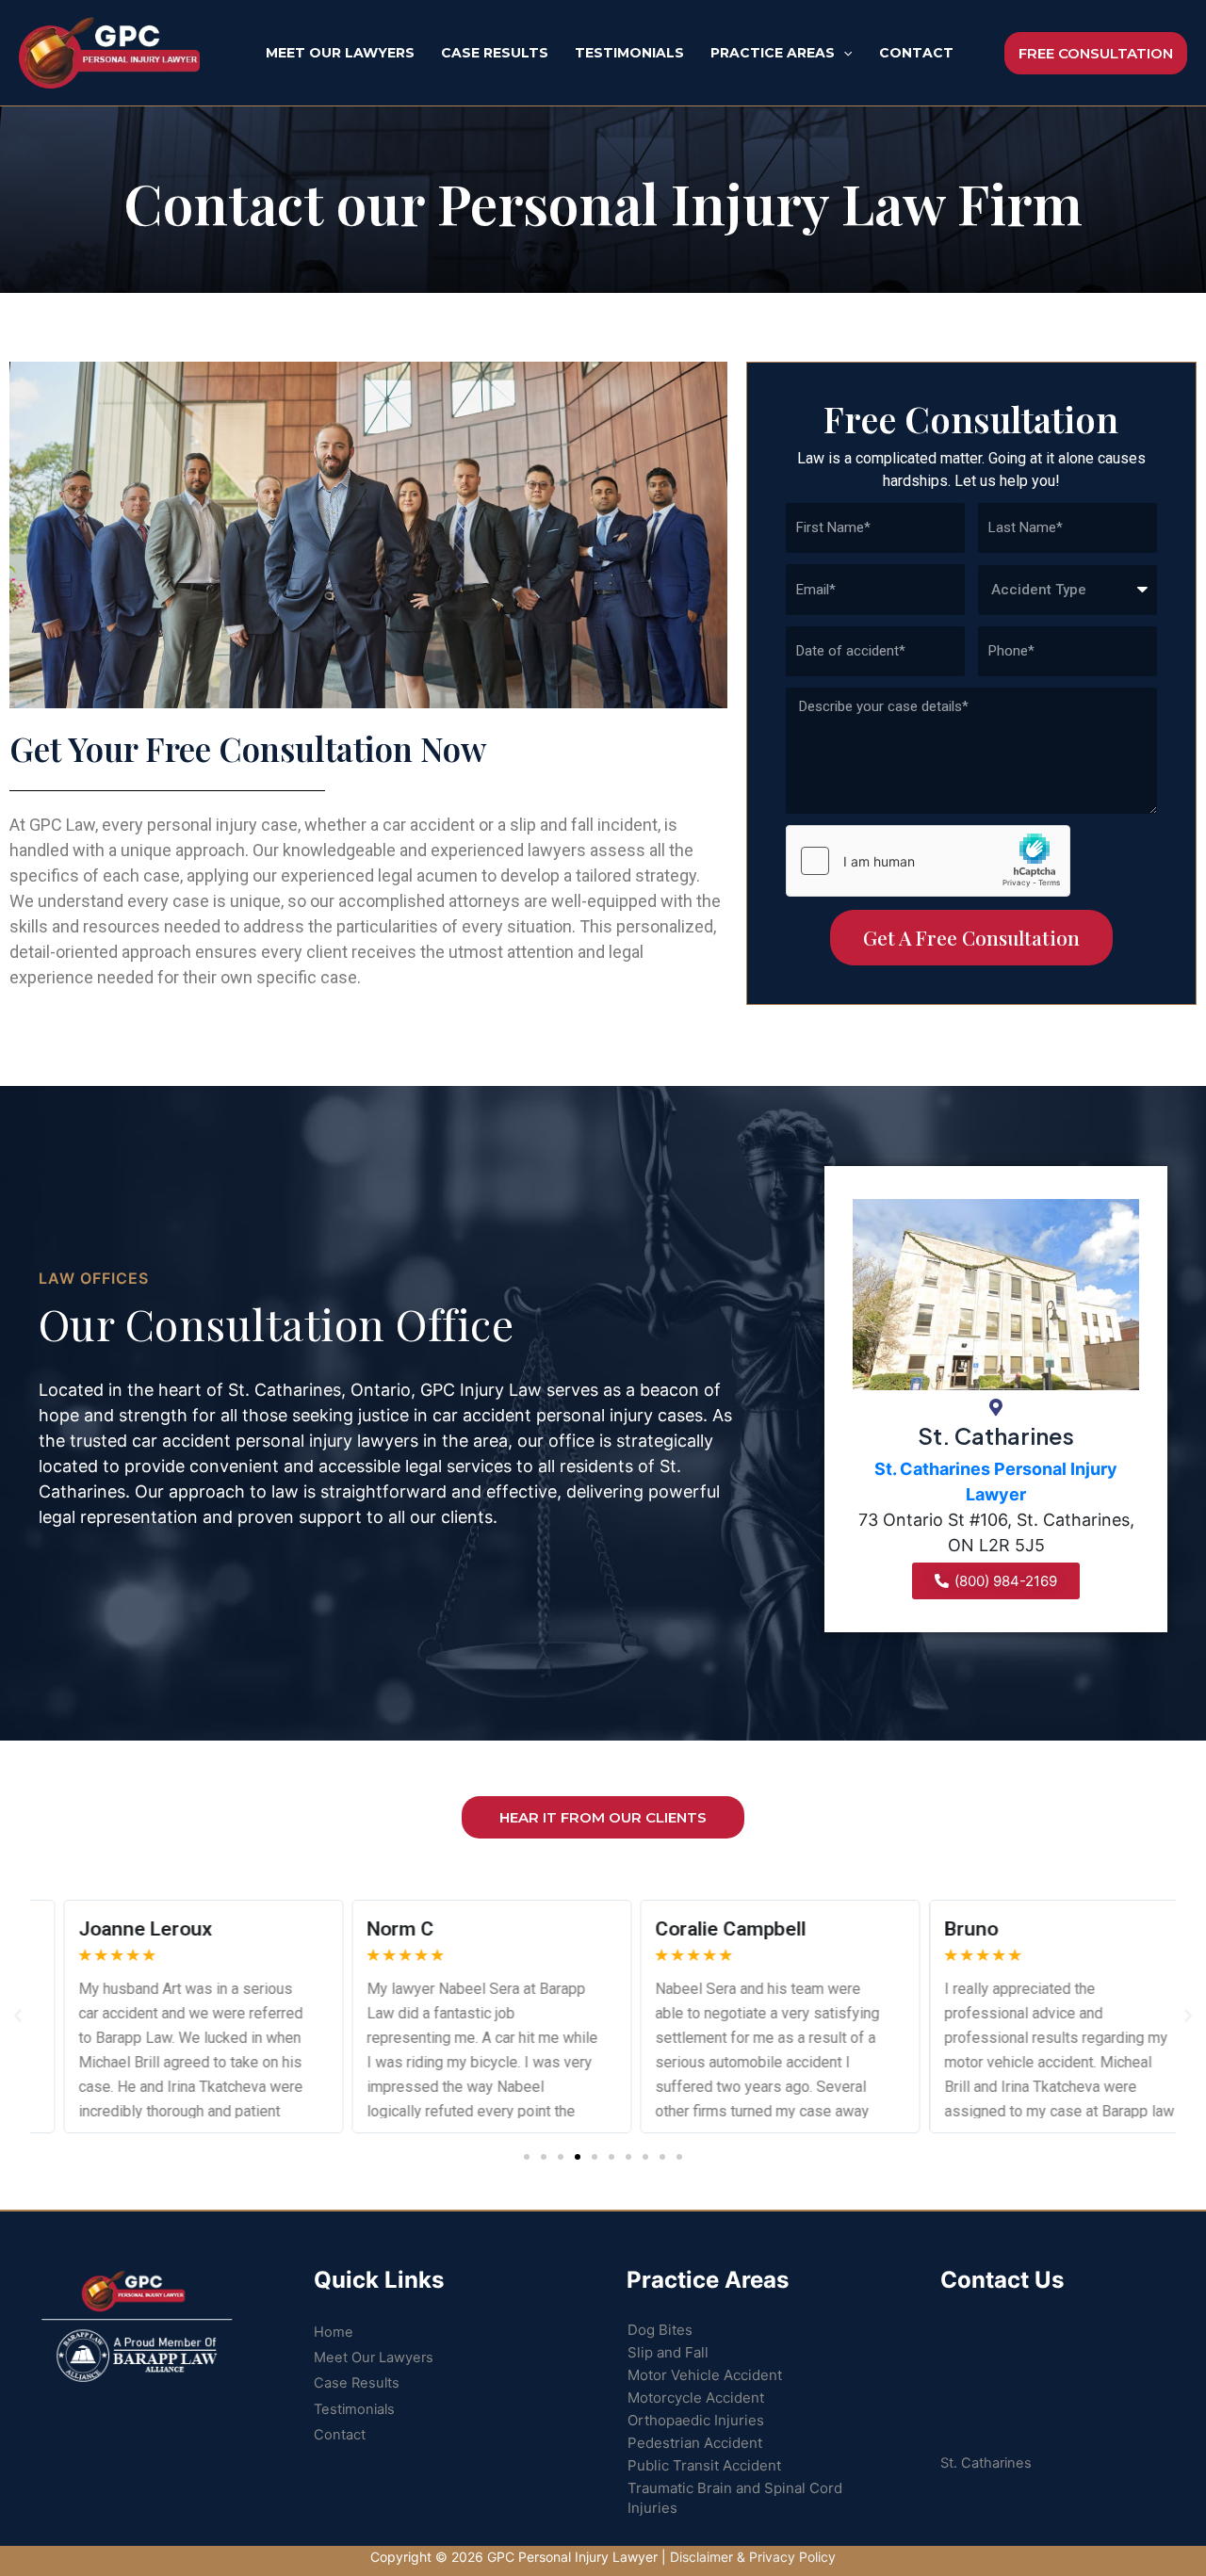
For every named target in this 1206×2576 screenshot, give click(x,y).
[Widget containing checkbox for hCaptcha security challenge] (928, 861)
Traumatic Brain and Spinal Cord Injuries (735, 2498)
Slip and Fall (668, 2352)
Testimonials (354, 2409)
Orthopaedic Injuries (696, 2420)
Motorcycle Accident (696, 2398)
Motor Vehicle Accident (705, 2375)
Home (334, 2332)
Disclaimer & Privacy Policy (753, 2557)
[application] (843, 53)
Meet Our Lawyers (374, 2357)
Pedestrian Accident (695, 2443)
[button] (527, 2157)
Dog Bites (660, 2330)
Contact (340, 2435)
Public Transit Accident (704, 2465)
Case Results (357, 2383)
